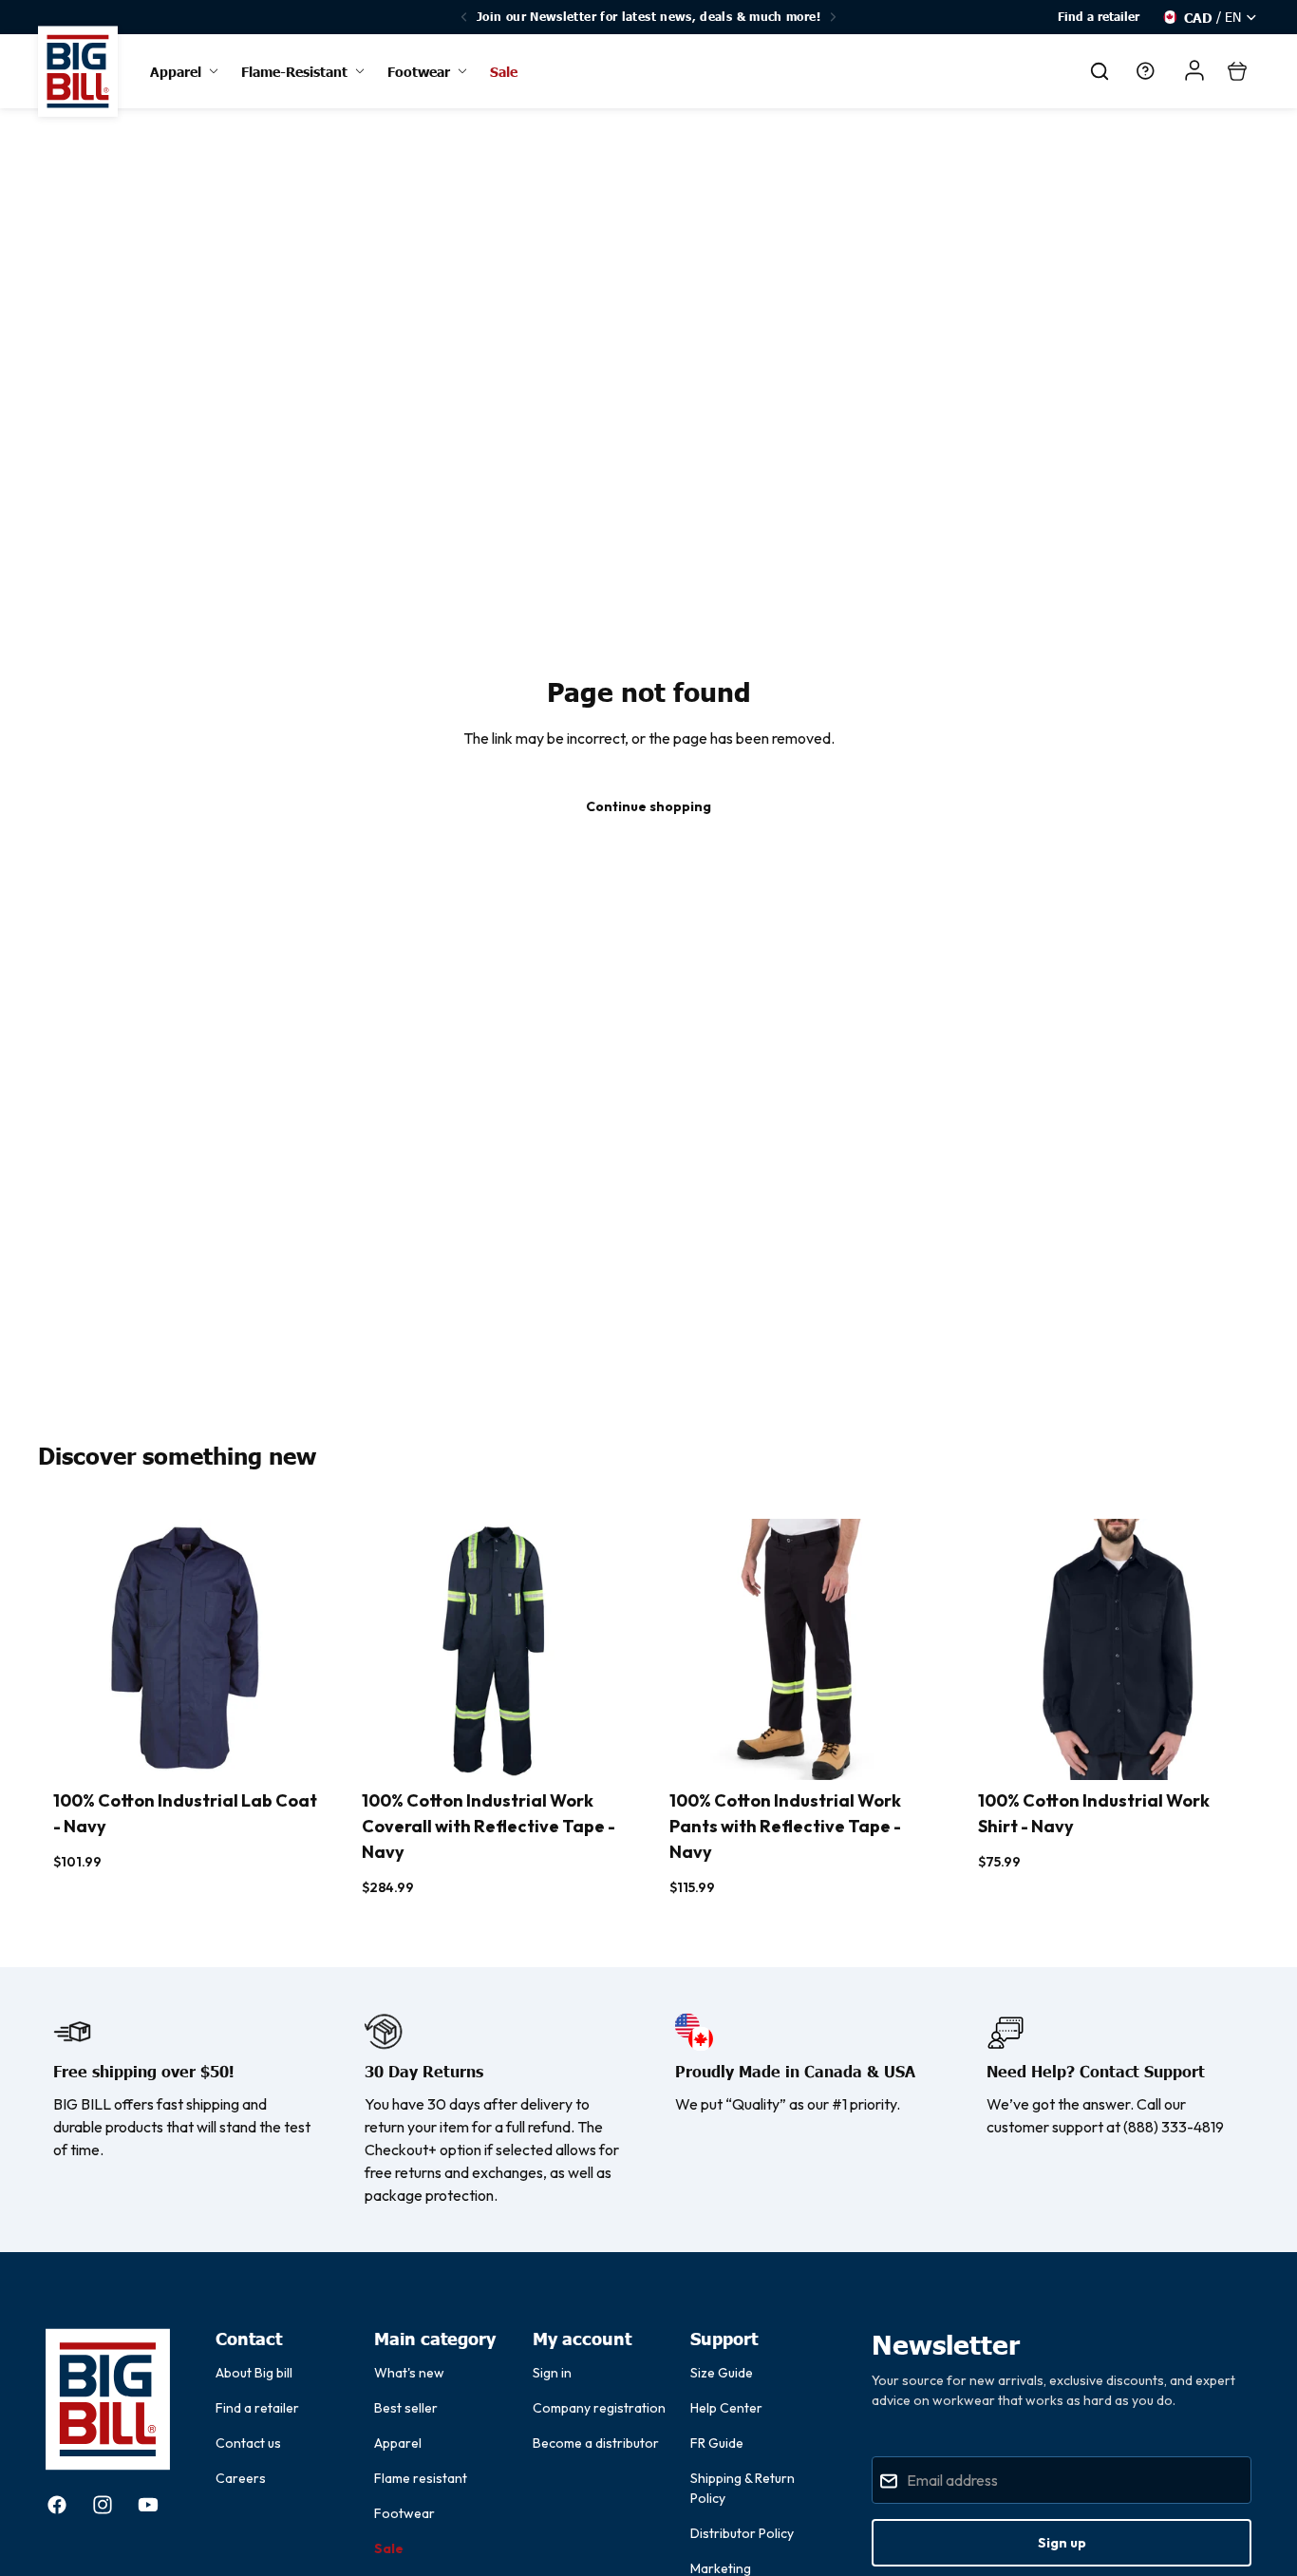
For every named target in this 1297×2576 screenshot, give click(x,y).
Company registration (599, 2408)
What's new (409, 2373)
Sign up (1062, 2543)
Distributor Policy (742, 2533)
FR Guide (717, 2443)
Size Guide (722, 2373)
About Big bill (254, 2373)
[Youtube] (148, 2505)
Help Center (726, 2408)
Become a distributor (596, 2443)
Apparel (398, 2443)
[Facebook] (57, 2505)
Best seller (406, 2408)
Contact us (248, 2443)
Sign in (552, 2373)
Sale (389, 2548)
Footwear (404, 2513)
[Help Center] (1145, 71)
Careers (241, 2478)
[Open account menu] (1194, 70)
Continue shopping (648, 806)
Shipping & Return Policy (742, 2488)
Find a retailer (1099, 17)
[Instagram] (103, 2505)
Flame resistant (421, 2478)
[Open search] (1100, 71)
